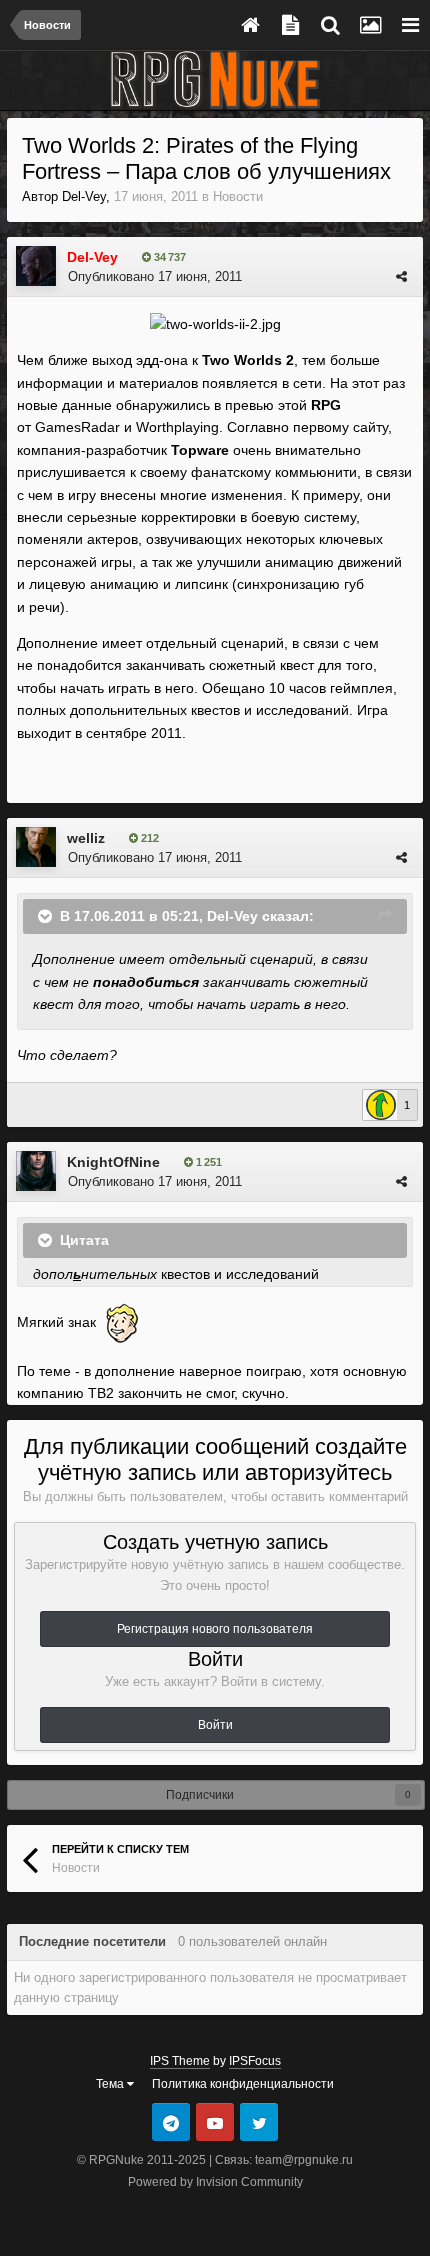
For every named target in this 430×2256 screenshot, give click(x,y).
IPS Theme (180, 2061)
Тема (111, 2084)
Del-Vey (84, 196)
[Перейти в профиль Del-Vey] (36, 266)
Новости (238, 196)
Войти (215, 1725)
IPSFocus (255, 2061)
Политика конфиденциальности (243, 2084)
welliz (86, 838)
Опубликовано (155, 276)
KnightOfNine (113, 1162)
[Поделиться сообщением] (401, 276)
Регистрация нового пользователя (215, 1629)
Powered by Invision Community (215, 2182)
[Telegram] (171, 2122)
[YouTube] (215, 2122)
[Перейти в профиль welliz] (36, 847)
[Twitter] (259, 2122)
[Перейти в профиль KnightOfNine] (36, 1171)
